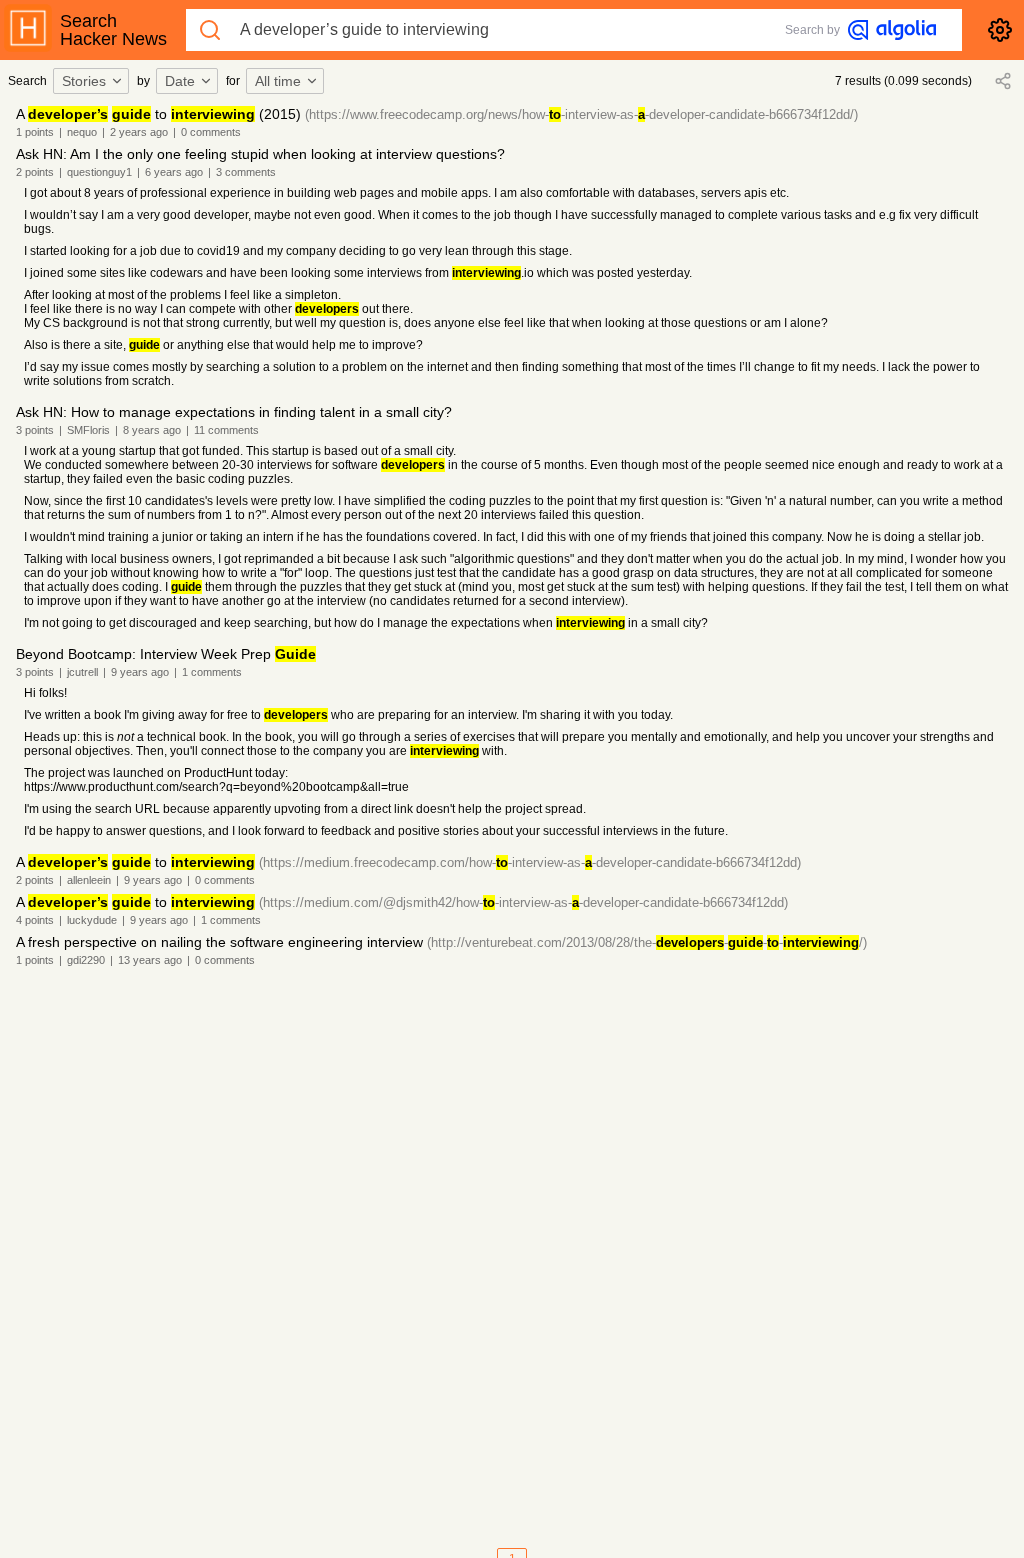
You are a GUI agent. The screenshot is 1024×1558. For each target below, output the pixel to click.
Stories (84, 81)
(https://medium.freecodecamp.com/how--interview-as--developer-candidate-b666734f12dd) (530, 862)
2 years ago (139, 132)
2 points (35, 172)
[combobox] (94, 81)
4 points (35, 920)
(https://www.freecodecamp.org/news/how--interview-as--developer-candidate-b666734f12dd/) (581, 114)
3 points (35, 430)
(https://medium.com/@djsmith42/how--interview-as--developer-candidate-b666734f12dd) (523, 902)
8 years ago (152, 430)
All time (278, 81)
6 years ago (174, 172)
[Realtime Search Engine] (892, 30)
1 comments (212, 672)
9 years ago (140, 672)
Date (180, 81)
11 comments (226, 430)
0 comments (211, 132)
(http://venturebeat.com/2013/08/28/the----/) (647, 942)
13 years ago (150, 960)
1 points (35, 132)
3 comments (246, 172)
